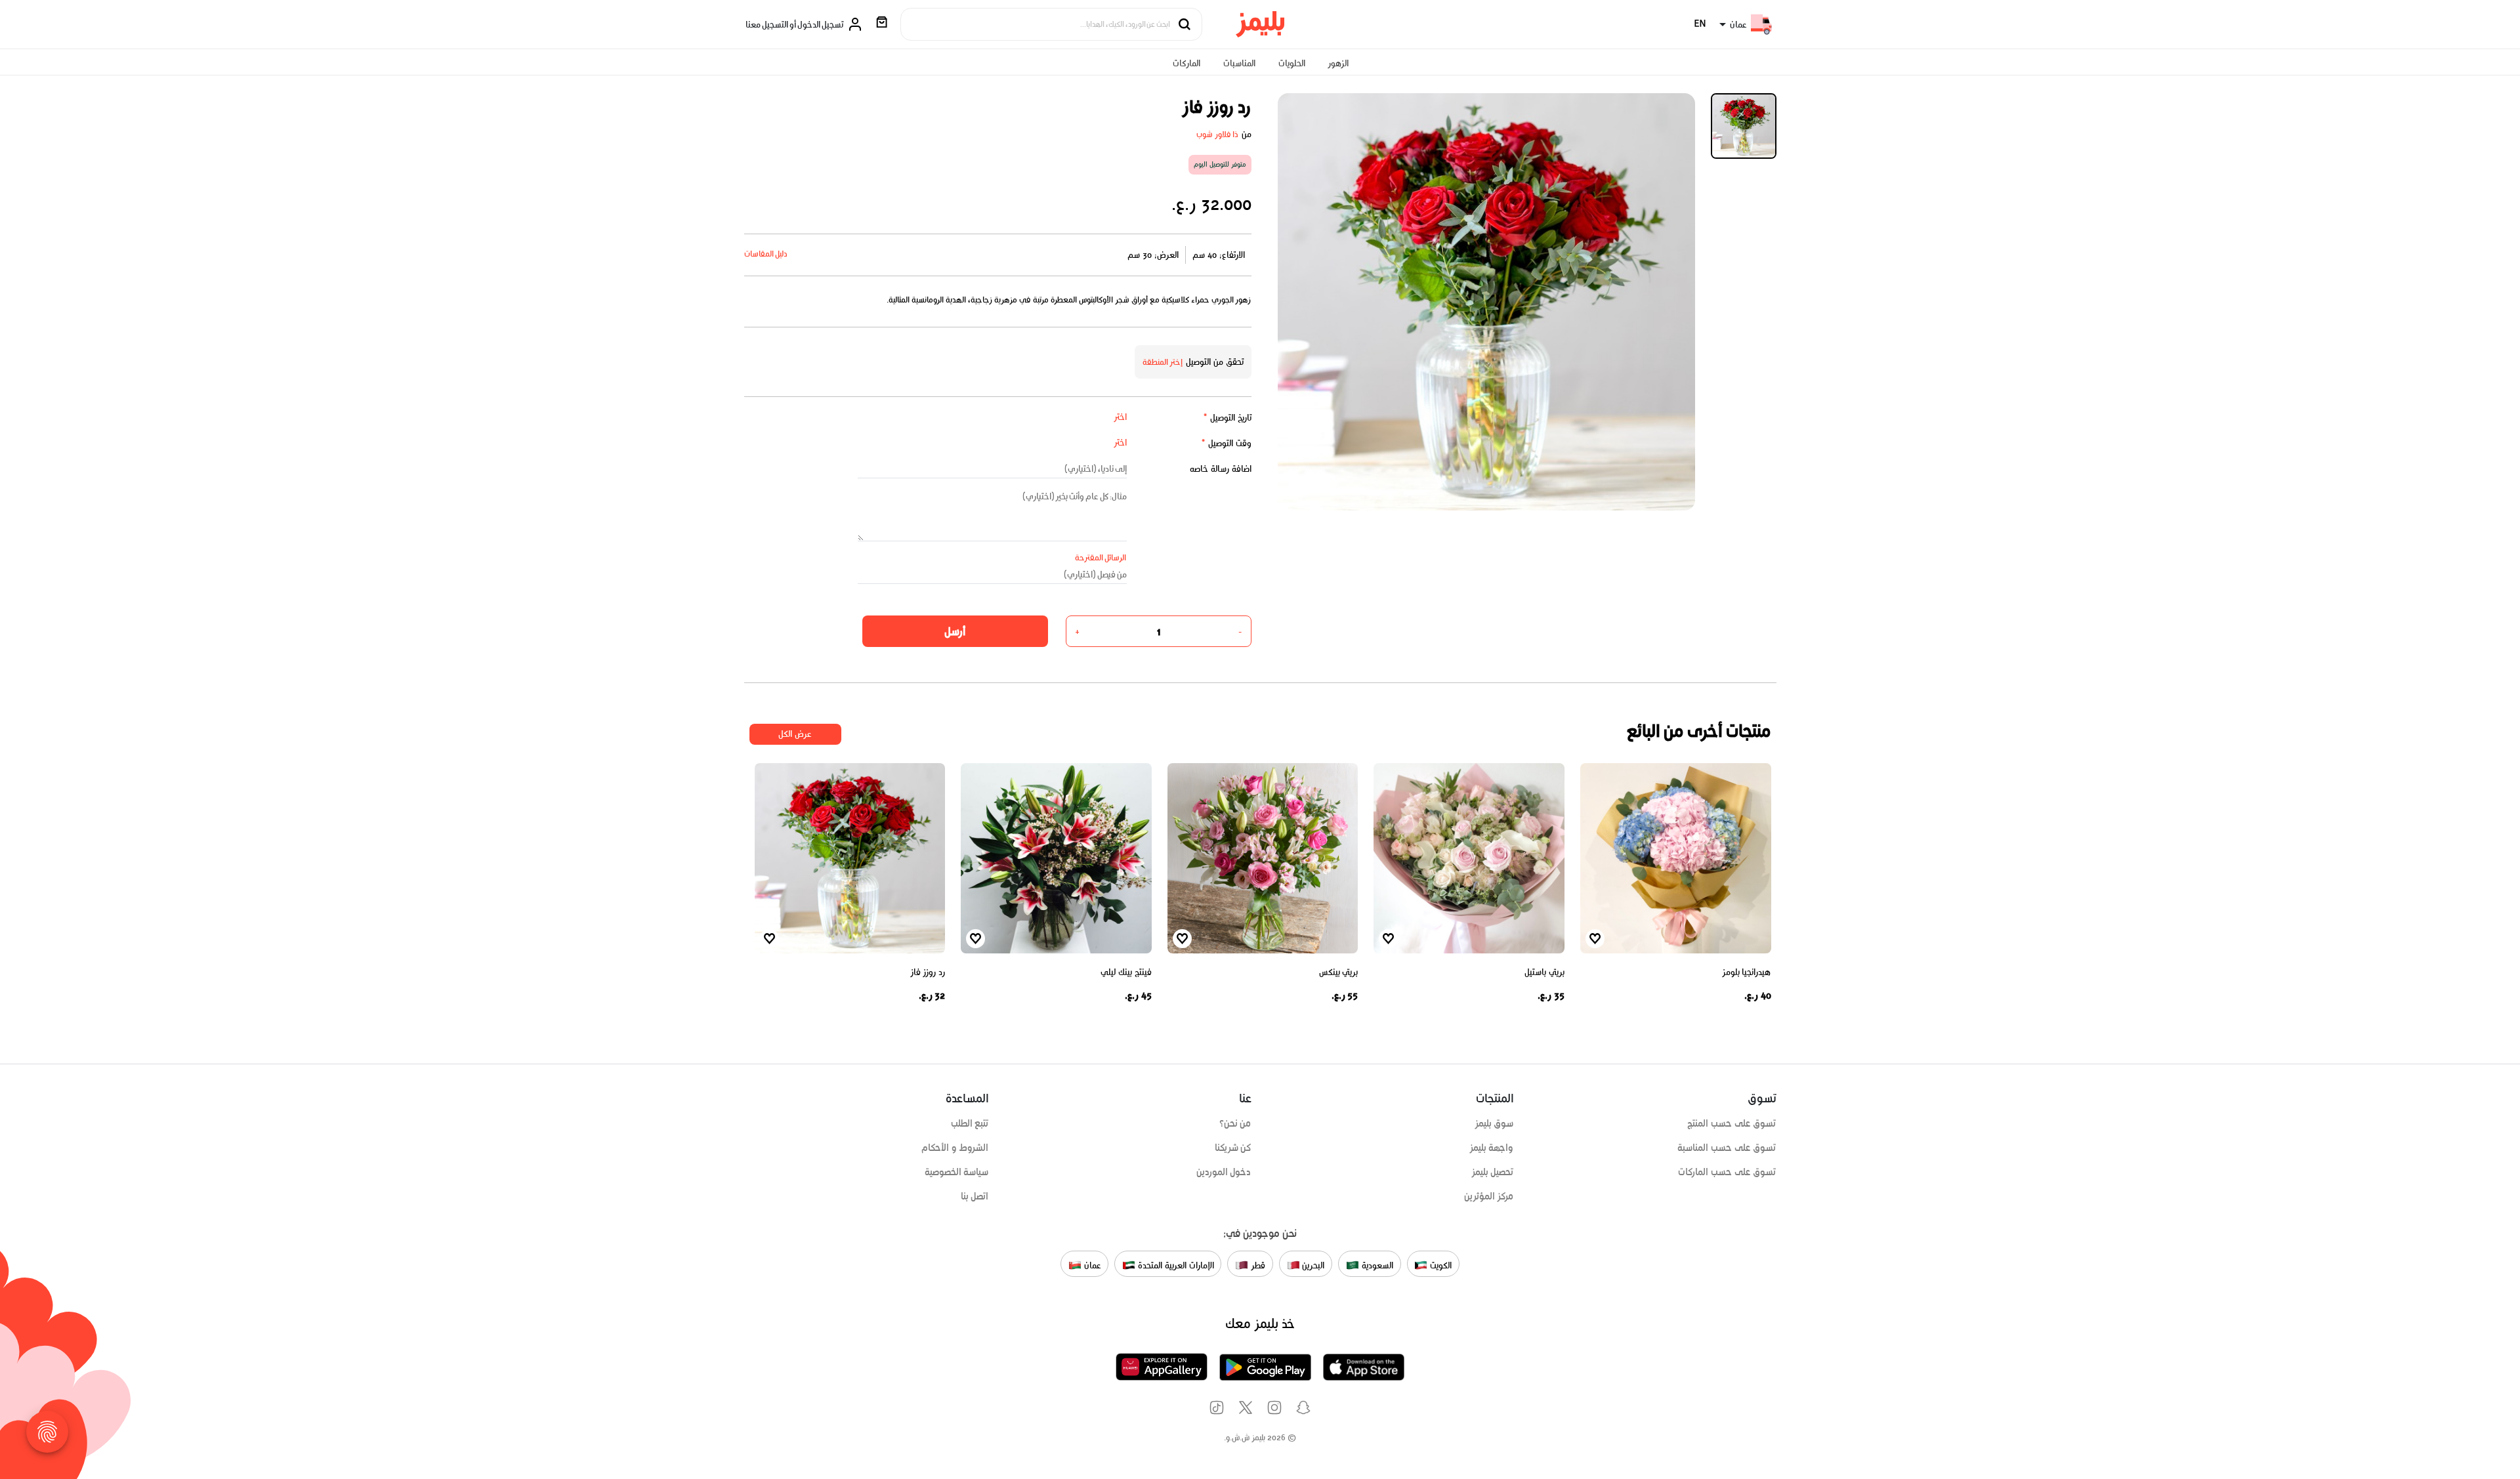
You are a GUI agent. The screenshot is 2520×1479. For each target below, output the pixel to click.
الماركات (1186, 63)
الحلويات (1292, 63)
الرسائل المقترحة (1101, 557)
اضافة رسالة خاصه (1221, 469)
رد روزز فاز (928, 972)
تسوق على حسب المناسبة (1727, 1148)
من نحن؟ (1235, 1123)
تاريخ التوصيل (1227, 418)
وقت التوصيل (1226, 443)
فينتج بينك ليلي (1126, 972)
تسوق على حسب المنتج (1732, 1123)
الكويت (1439, 1265)
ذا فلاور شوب (1218, 134)
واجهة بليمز (1492, 1148)
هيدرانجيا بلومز (1747, 972)
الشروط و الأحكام (955, 1148)
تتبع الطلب (970, 1123)
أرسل (955, 631)
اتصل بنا (975, 1196)
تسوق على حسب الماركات (1727, 1172)
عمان (1091, 1265)
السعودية (1376, 1265)
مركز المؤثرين (1489, 1196)
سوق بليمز (1494, 1123)
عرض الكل (795, 734)
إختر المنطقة (1163, 362)
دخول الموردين (1224, 1172)
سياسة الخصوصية (957, 1172)
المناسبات (1239, 63)
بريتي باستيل (1544, 972)
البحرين (1312, 1265)
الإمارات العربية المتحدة (1174, 1265)
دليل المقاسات (766, 254)
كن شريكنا (1233, 1148)
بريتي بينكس (1339, 972)
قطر (1257, 1265)
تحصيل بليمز (1493, 1172)
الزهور (1338, 63)
